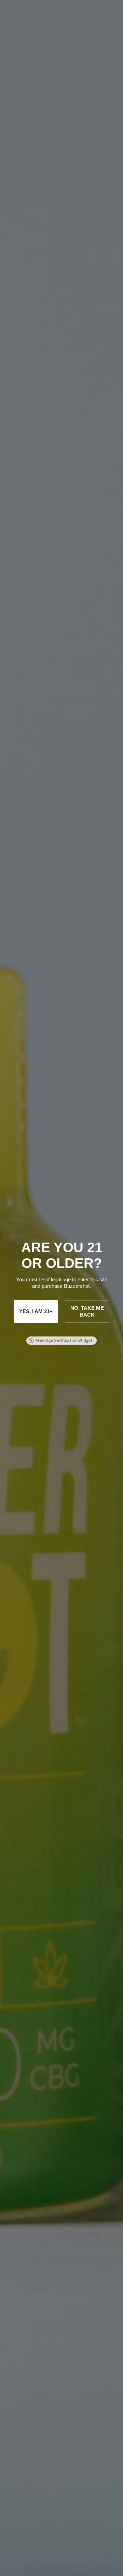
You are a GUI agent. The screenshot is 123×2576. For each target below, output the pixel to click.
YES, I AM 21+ (36, 1311)
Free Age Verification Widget (64, 1341)
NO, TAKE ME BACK (87, 1311)
